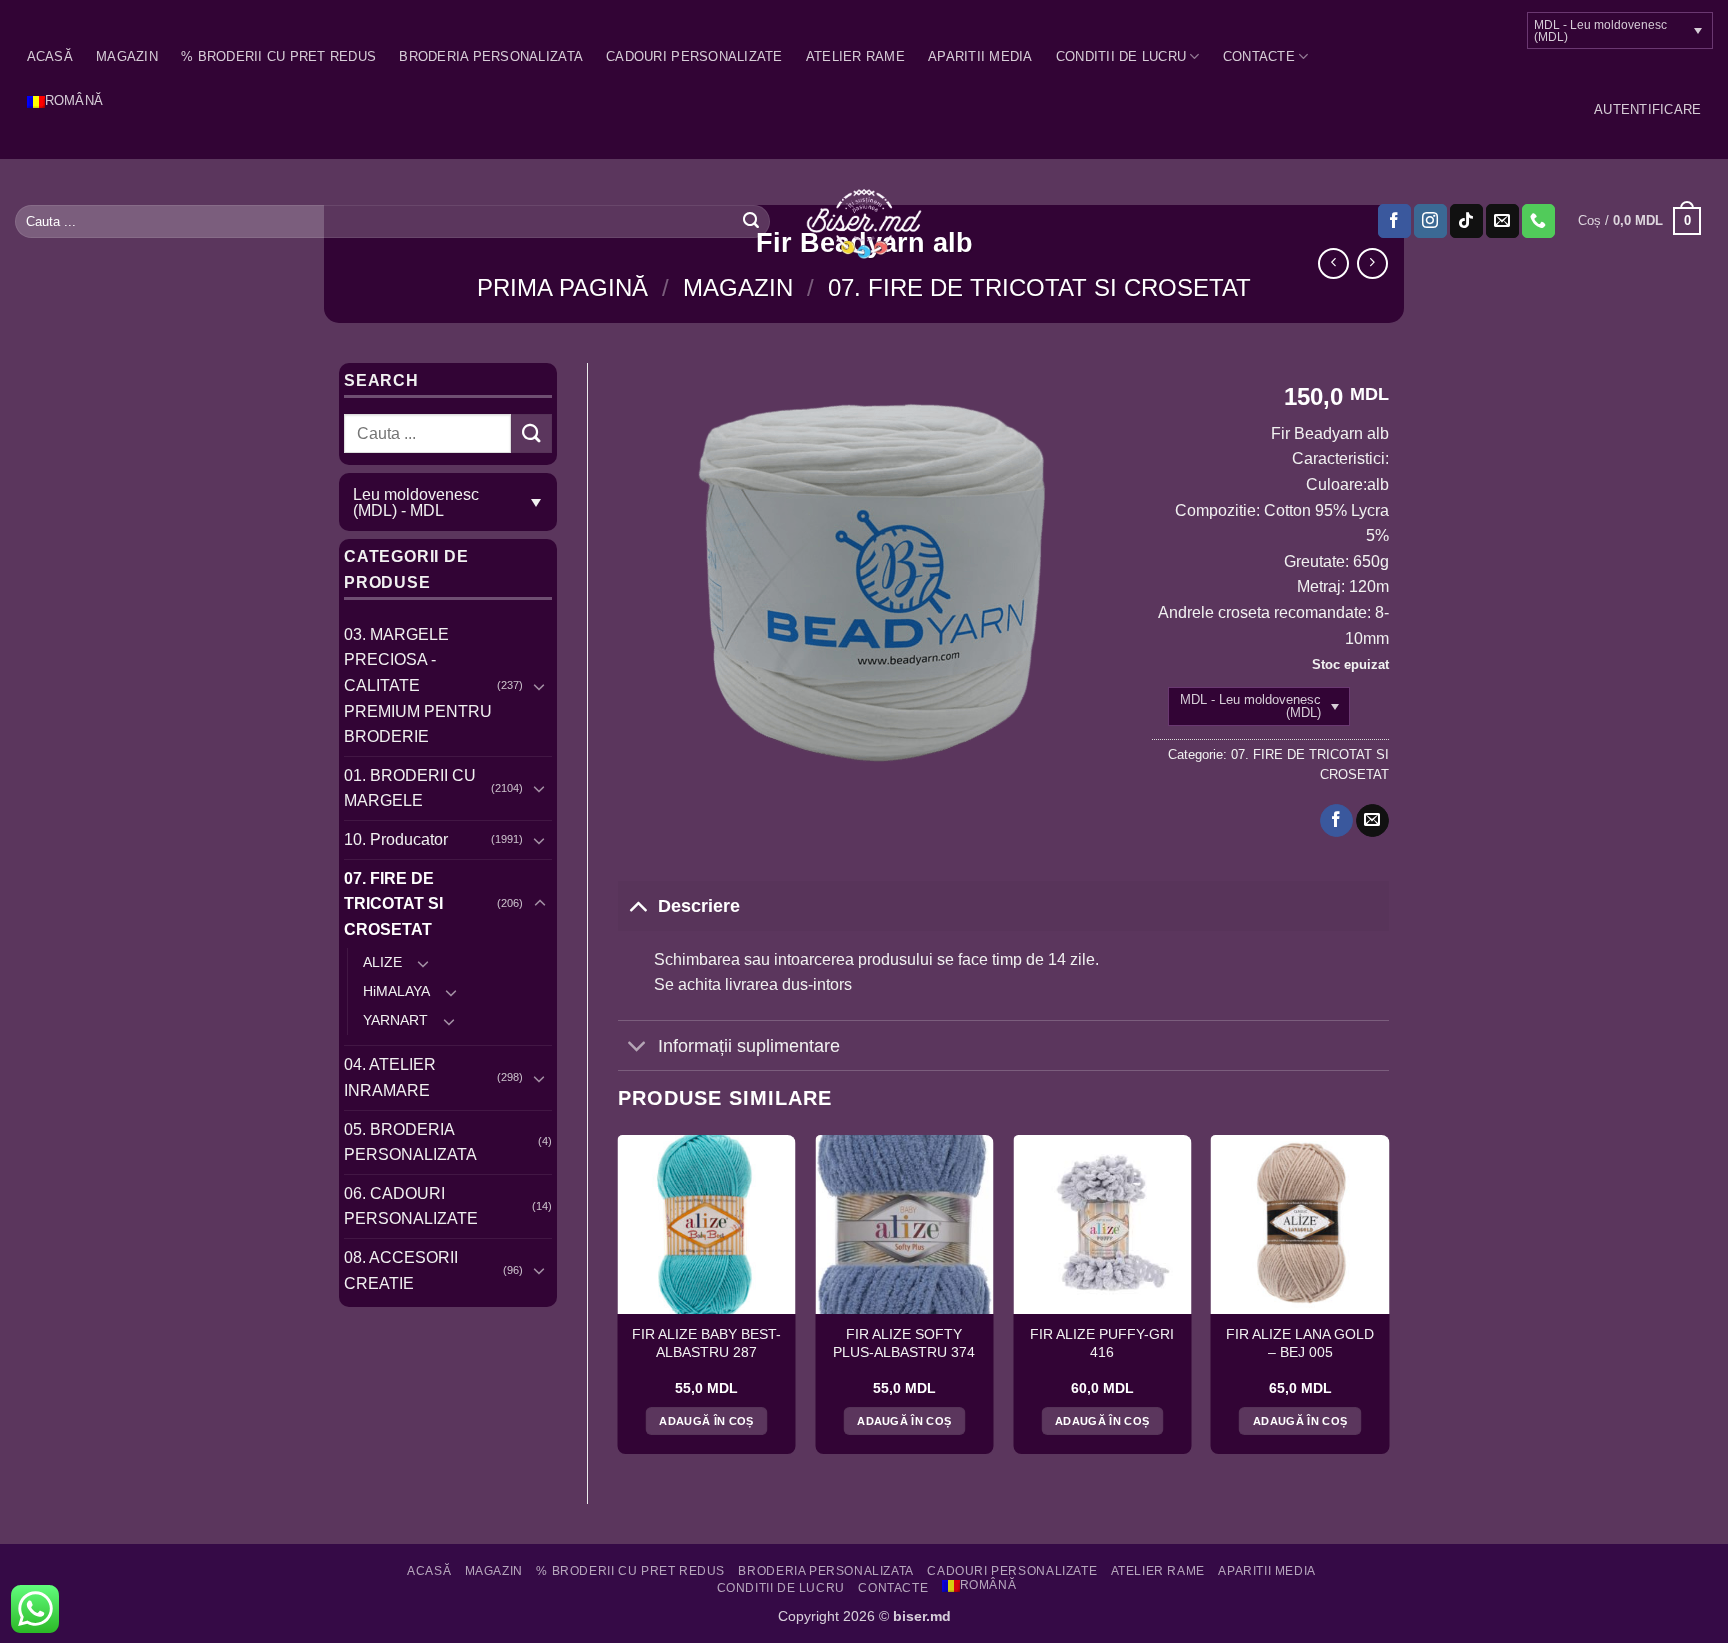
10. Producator (396, 839)
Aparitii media (980, 56)
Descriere (699, 906)
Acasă (50, 56)
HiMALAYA (396, 991)
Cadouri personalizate (694, 56)
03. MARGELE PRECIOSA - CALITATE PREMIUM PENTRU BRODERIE (418, 685)
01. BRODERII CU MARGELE (410, 788)
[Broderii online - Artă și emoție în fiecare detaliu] (864, 222)
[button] (1647, 110)
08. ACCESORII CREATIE (401, 1270)
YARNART (395, 1020)
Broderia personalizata (491, 56)
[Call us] (1538, 221)
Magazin (127, 56)
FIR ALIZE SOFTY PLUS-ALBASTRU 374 (904, 1343)
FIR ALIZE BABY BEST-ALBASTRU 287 (706, 1343)
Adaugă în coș (706, 1421)
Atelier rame (855, 56)
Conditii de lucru (1121, 56)
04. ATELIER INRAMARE (390, 1077)
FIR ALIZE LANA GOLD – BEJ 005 (1300, 1343)
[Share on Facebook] (1336, 821)
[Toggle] (540, 686)
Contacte (1259, 56)
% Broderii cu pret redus (278, 56)
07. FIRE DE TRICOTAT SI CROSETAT (1039, 287)
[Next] (1388, 1302)
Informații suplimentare (749, 1046)
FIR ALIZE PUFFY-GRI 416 (1102, 1343)
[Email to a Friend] (1372, 821)
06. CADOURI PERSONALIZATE (411, 1206)
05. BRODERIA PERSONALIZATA (410, 1142)
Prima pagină (562, 287)
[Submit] (751, 221)
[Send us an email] (1502, 221)
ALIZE (382, 962)
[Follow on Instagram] (1430, 221)
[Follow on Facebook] (1394, 221)
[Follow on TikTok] (1466, 221)
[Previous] (619, 1302)
